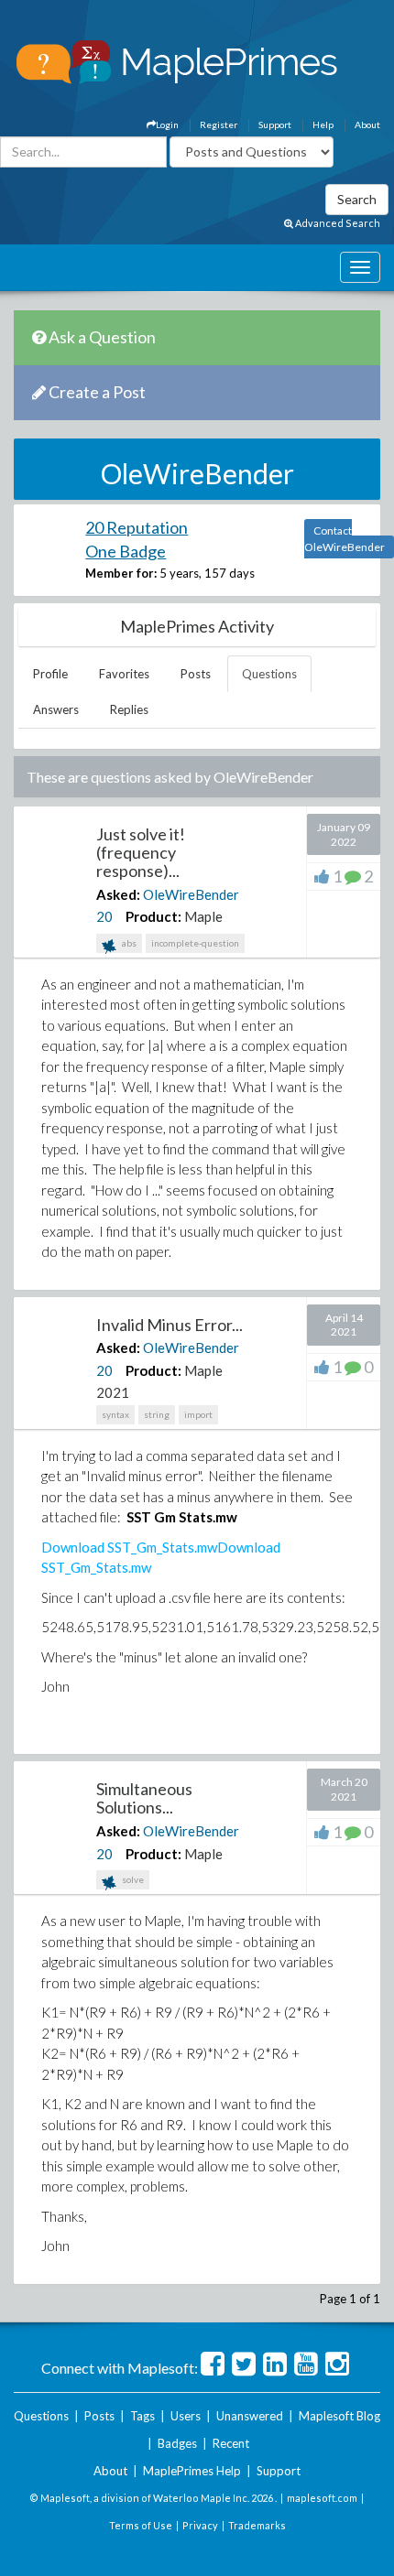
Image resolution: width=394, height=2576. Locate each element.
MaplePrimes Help (192, 2471)
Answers (56, 709)
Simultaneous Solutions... (144, 1798)
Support (275, 124)
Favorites (124, 674)
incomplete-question (195, 943)
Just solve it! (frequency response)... (141, 852)
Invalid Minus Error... (170, 1325)
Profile (50, 674)
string (157, 1414)
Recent (231, 2443)
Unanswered (250, 2416)
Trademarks (257, 2525)
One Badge (126, 551)
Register (219, 124)
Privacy (200, 2525)
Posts (196, 674)
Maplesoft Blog (339, 2416)
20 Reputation (137, 527)
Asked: (118, 894)
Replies (129, 709)
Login (167, 124)
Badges (177, 2443)
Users (186, 2416)
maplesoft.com (322, 2498)
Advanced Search (337, 223)
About (367, 124)
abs (128, 943)
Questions (269, 674)
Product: (153, 916)
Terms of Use (141, 2525)
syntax (115, 1414)
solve (132, 1879)
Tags (142, 2416)
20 (104, 916)
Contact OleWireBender (345, 539)
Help (323, 124)
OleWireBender (191, 894)
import (198, 1414)
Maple (203, 916)
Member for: (121, 573)
